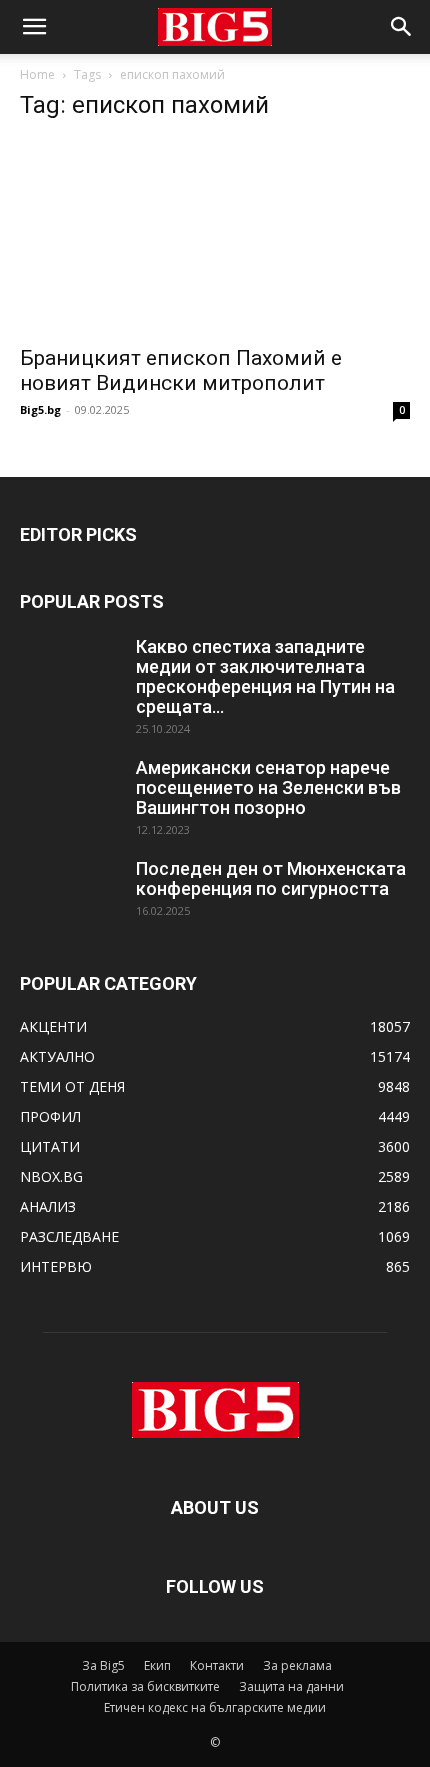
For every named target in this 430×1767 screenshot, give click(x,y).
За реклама (297, 1665)
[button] (34, 27)
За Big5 (103, 1665)
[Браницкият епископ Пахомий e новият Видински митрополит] (215, 236)
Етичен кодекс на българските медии (215, 1707)
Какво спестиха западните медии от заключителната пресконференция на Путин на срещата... (265, 676)
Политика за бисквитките (145, 1686)
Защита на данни (291, 1686)
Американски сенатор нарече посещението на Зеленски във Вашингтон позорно (268, 787)
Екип (157, 1665)
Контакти (217, 1665)
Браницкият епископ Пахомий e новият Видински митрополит (181, 370)
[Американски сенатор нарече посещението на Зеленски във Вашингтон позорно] (70, 793)
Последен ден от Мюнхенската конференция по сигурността (271, 878)
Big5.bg (40, 409)
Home (37, 74)
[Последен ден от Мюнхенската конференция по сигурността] (70, 894)
